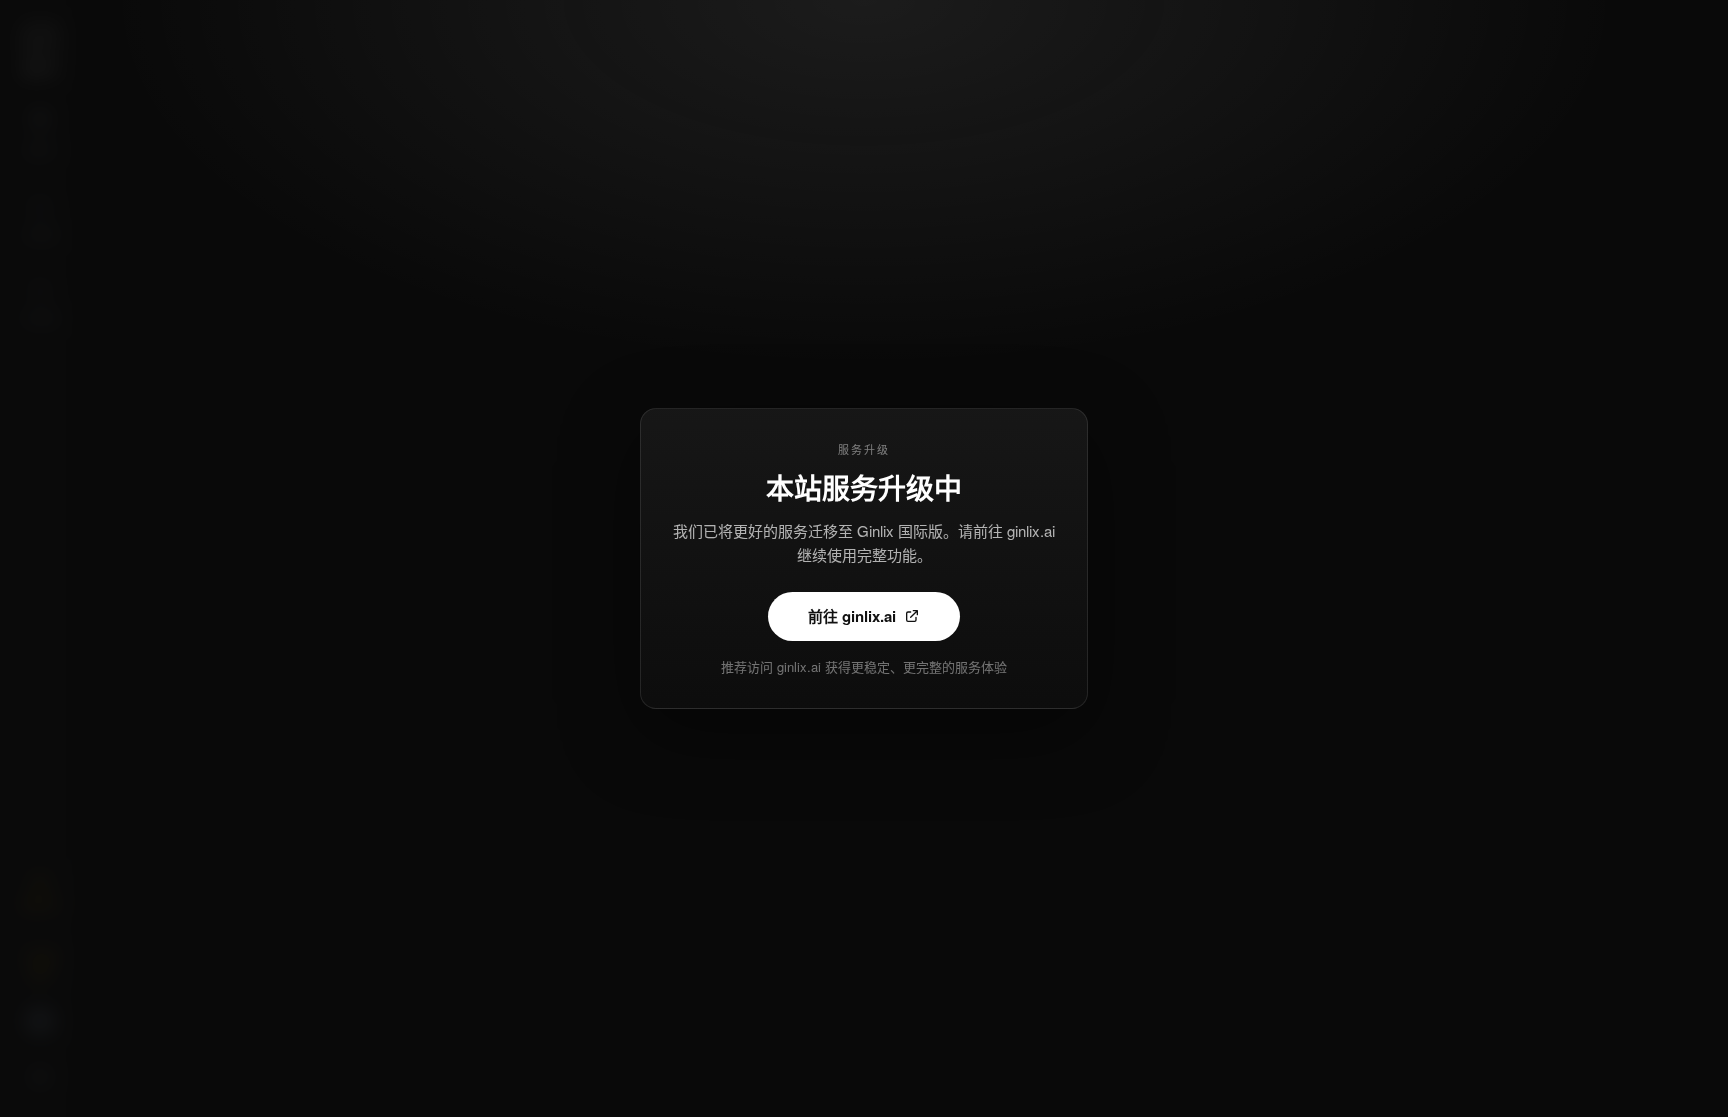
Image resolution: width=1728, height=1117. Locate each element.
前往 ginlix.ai (852, 616)
